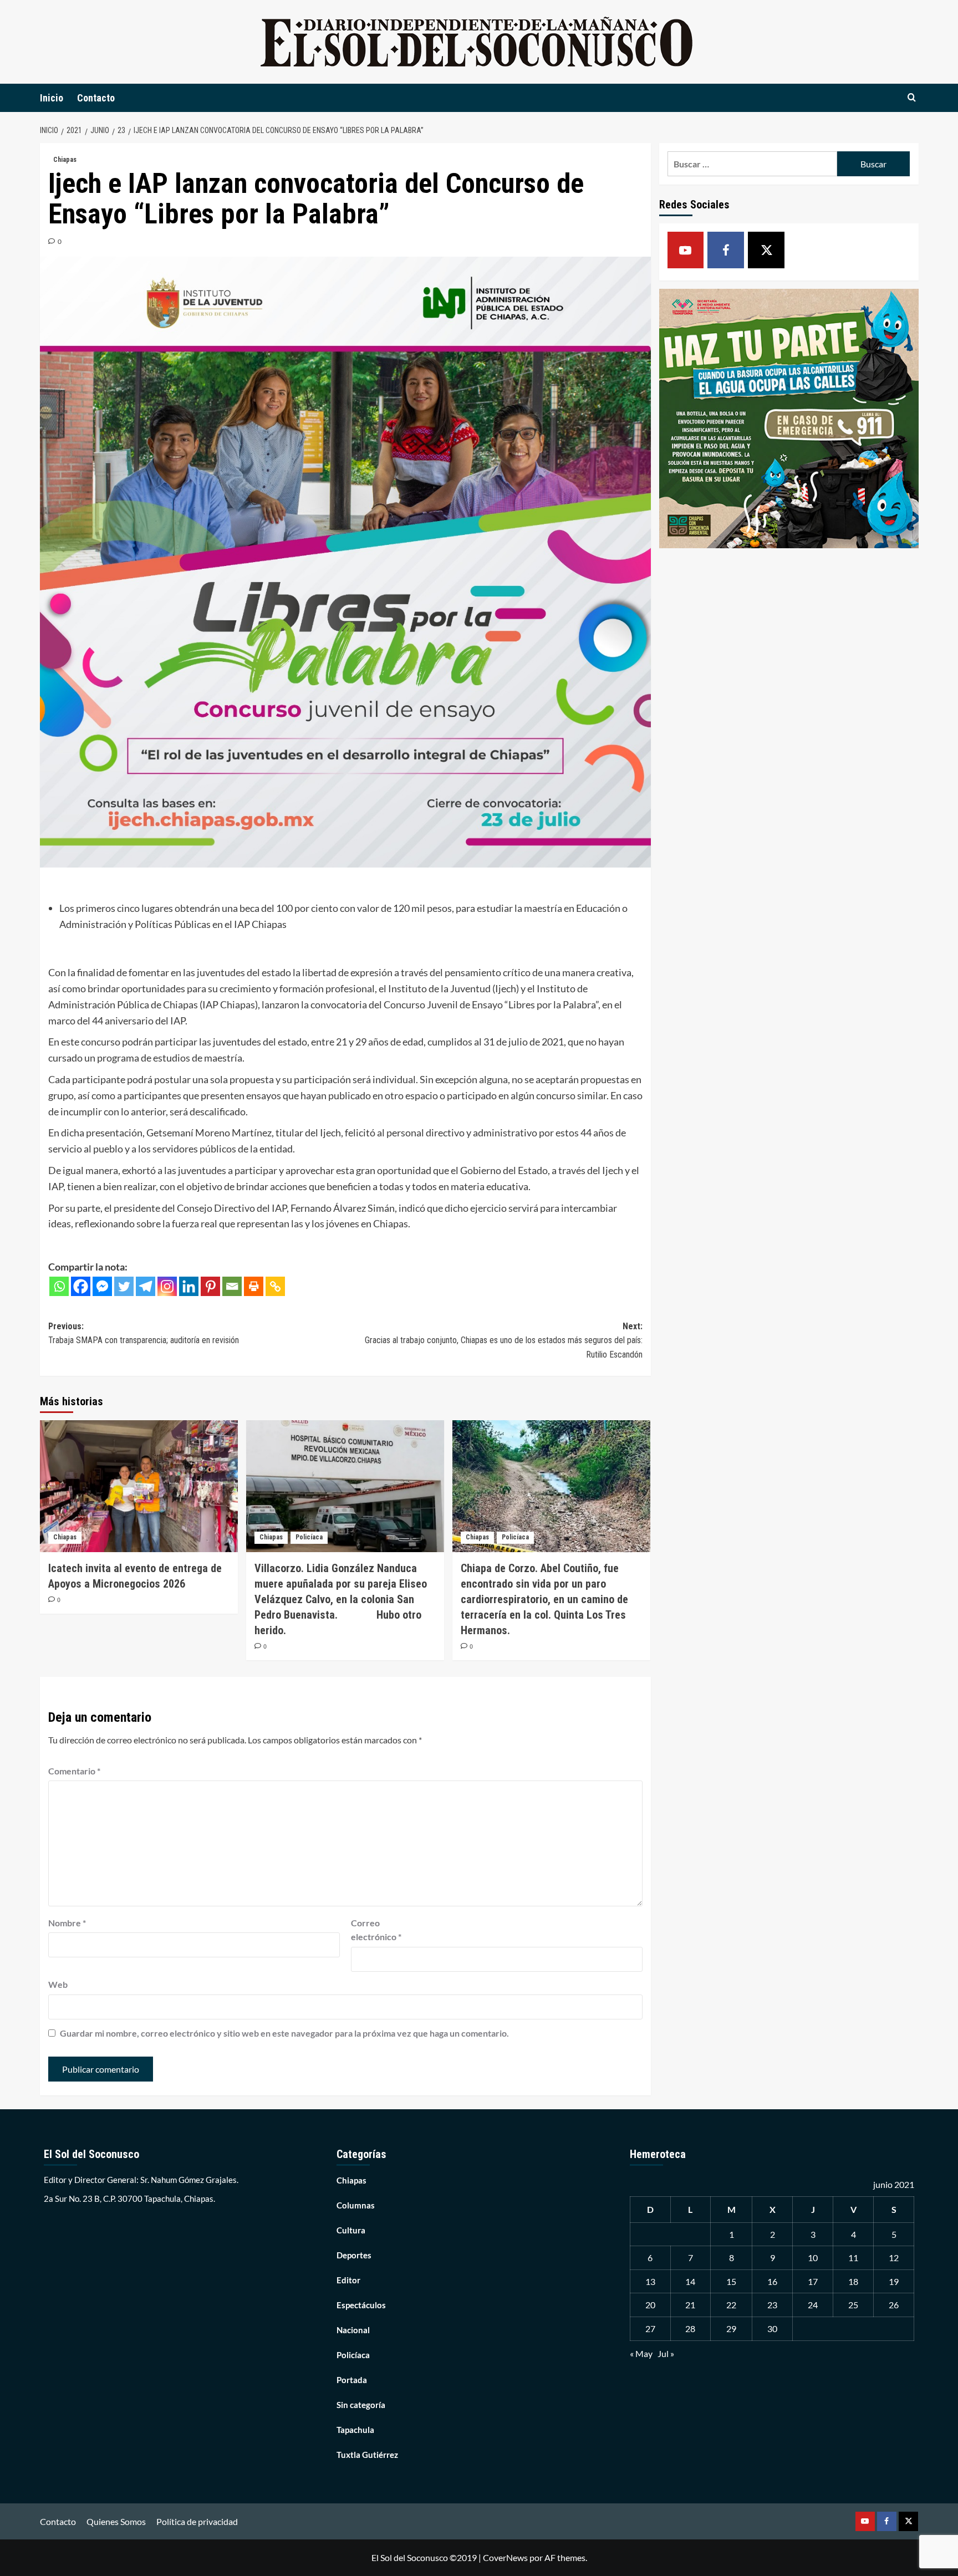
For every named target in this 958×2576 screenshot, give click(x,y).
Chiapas (65, 160)
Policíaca (309, 1537)
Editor (348, 2280)
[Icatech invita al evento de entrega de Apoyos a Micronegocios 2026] (139, 1486)
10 (813, 2258)
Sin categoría (361, 2405)
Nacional (353, 2330)
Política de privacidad (197, 2521)
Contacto (96, 98)
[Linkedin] (189, 1286)
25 (853, 2305)
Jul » (666, 2353)
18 (853, 2281)
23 (772, 2305)
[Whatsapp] (59, 1286)
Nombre (67, 1923)
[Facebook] (81, 1286)
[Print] (254, 1286)
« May (641, 2353)
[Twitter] (124, 1286)
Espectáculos (361, 2305)
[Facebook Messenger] (102, 1286)
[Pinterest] (210, 1286)
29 (731, 2328)
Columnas (356, 2205)
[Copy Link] (275, 1286)
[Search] (912, 98)
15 (731, 2281)
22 (731, 2305)
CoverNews (505, 2557)
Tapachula (355, 2430)
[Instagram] (167, 1286)
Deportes (354, 2255)
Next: (504, 1340)
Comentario (74, 1771)
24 (813, 2305)
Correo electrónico (376, 1930)
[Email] (232, 1286)
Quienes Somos (116, 2521)
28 (690, 2328)
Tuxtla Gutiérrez (367, 2455)
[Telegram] (146, 1286)
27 (650, 2328)
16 (772, 2281)
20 (650, 2305)
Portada (352, 2380)
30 (772, 2328)
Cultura (351, 2230)
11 (853, 2258)
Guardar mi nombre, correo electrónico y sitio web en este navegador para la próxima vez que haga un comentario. (284, 2033)
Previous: (144, 1333)
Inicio (52, 98)
